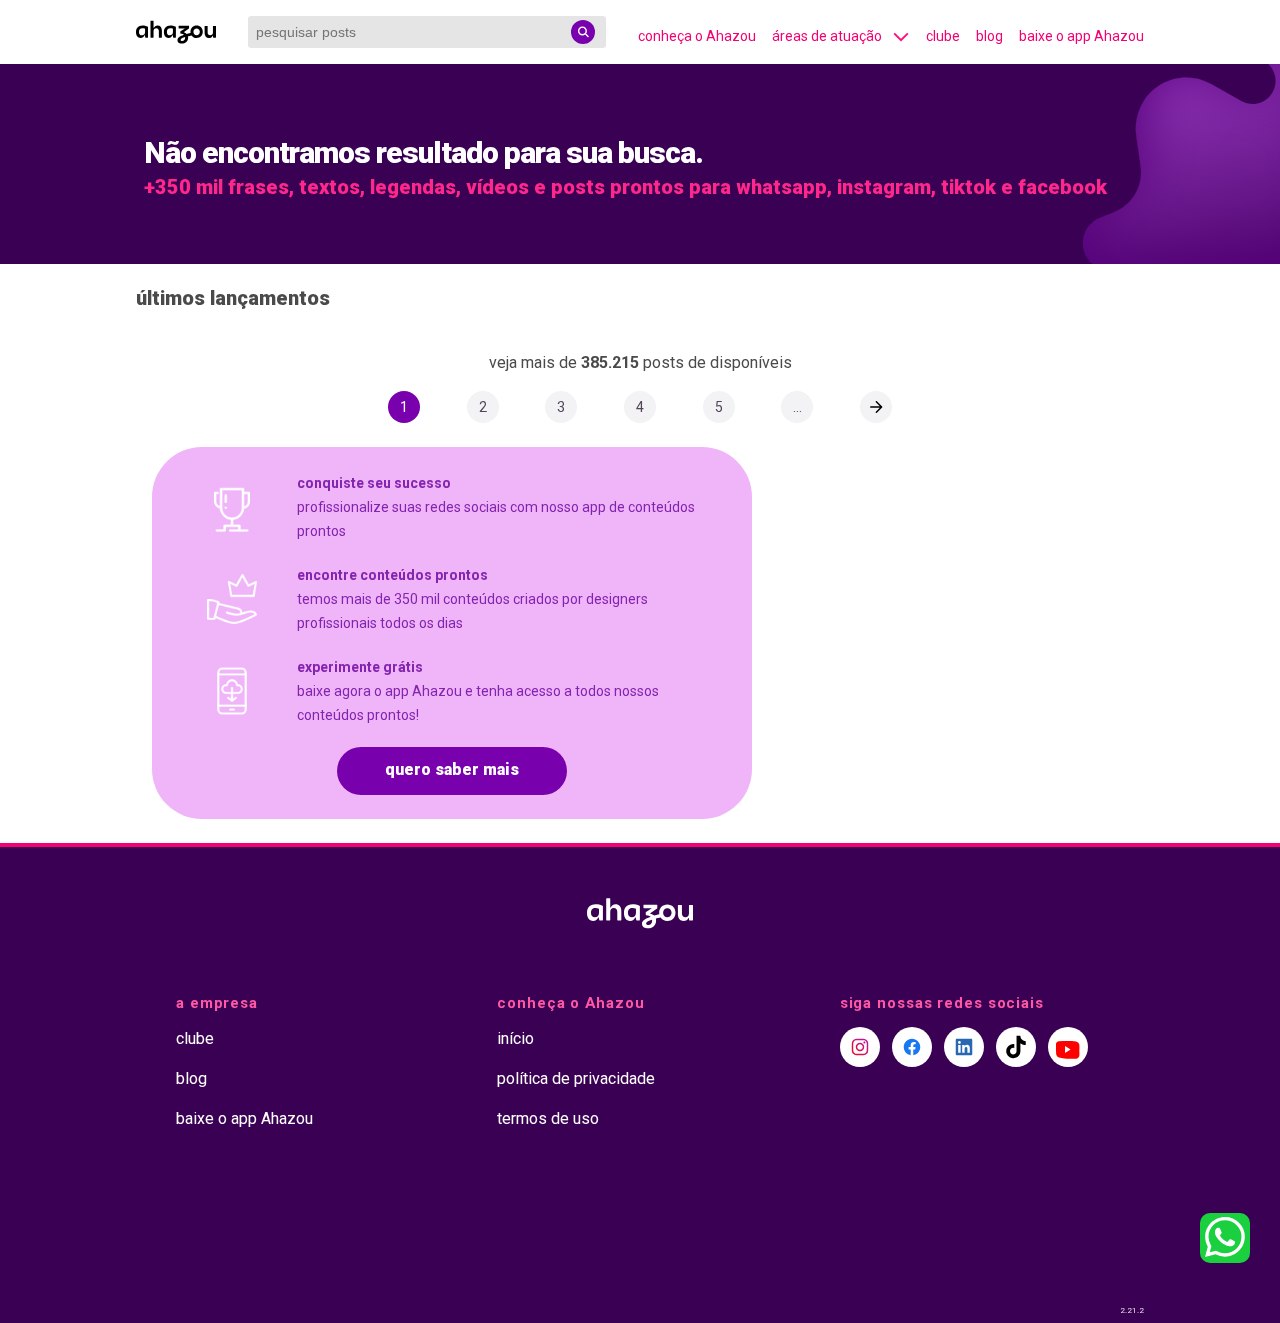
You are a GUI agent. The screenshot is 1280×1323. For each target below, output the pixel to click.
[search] (583, 32)
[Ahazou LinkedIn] (964, 1047)
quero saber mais (452, 769)
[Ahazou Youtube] (1068, 1047)
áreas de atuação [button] (827, 36)
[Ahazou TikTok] (1016, 1047)
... (797, 407)
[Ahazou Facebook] (912, 1047)
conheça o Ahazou (697, 36)
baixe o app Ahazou (1081, 36)
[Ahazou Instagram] (860, 1047)
